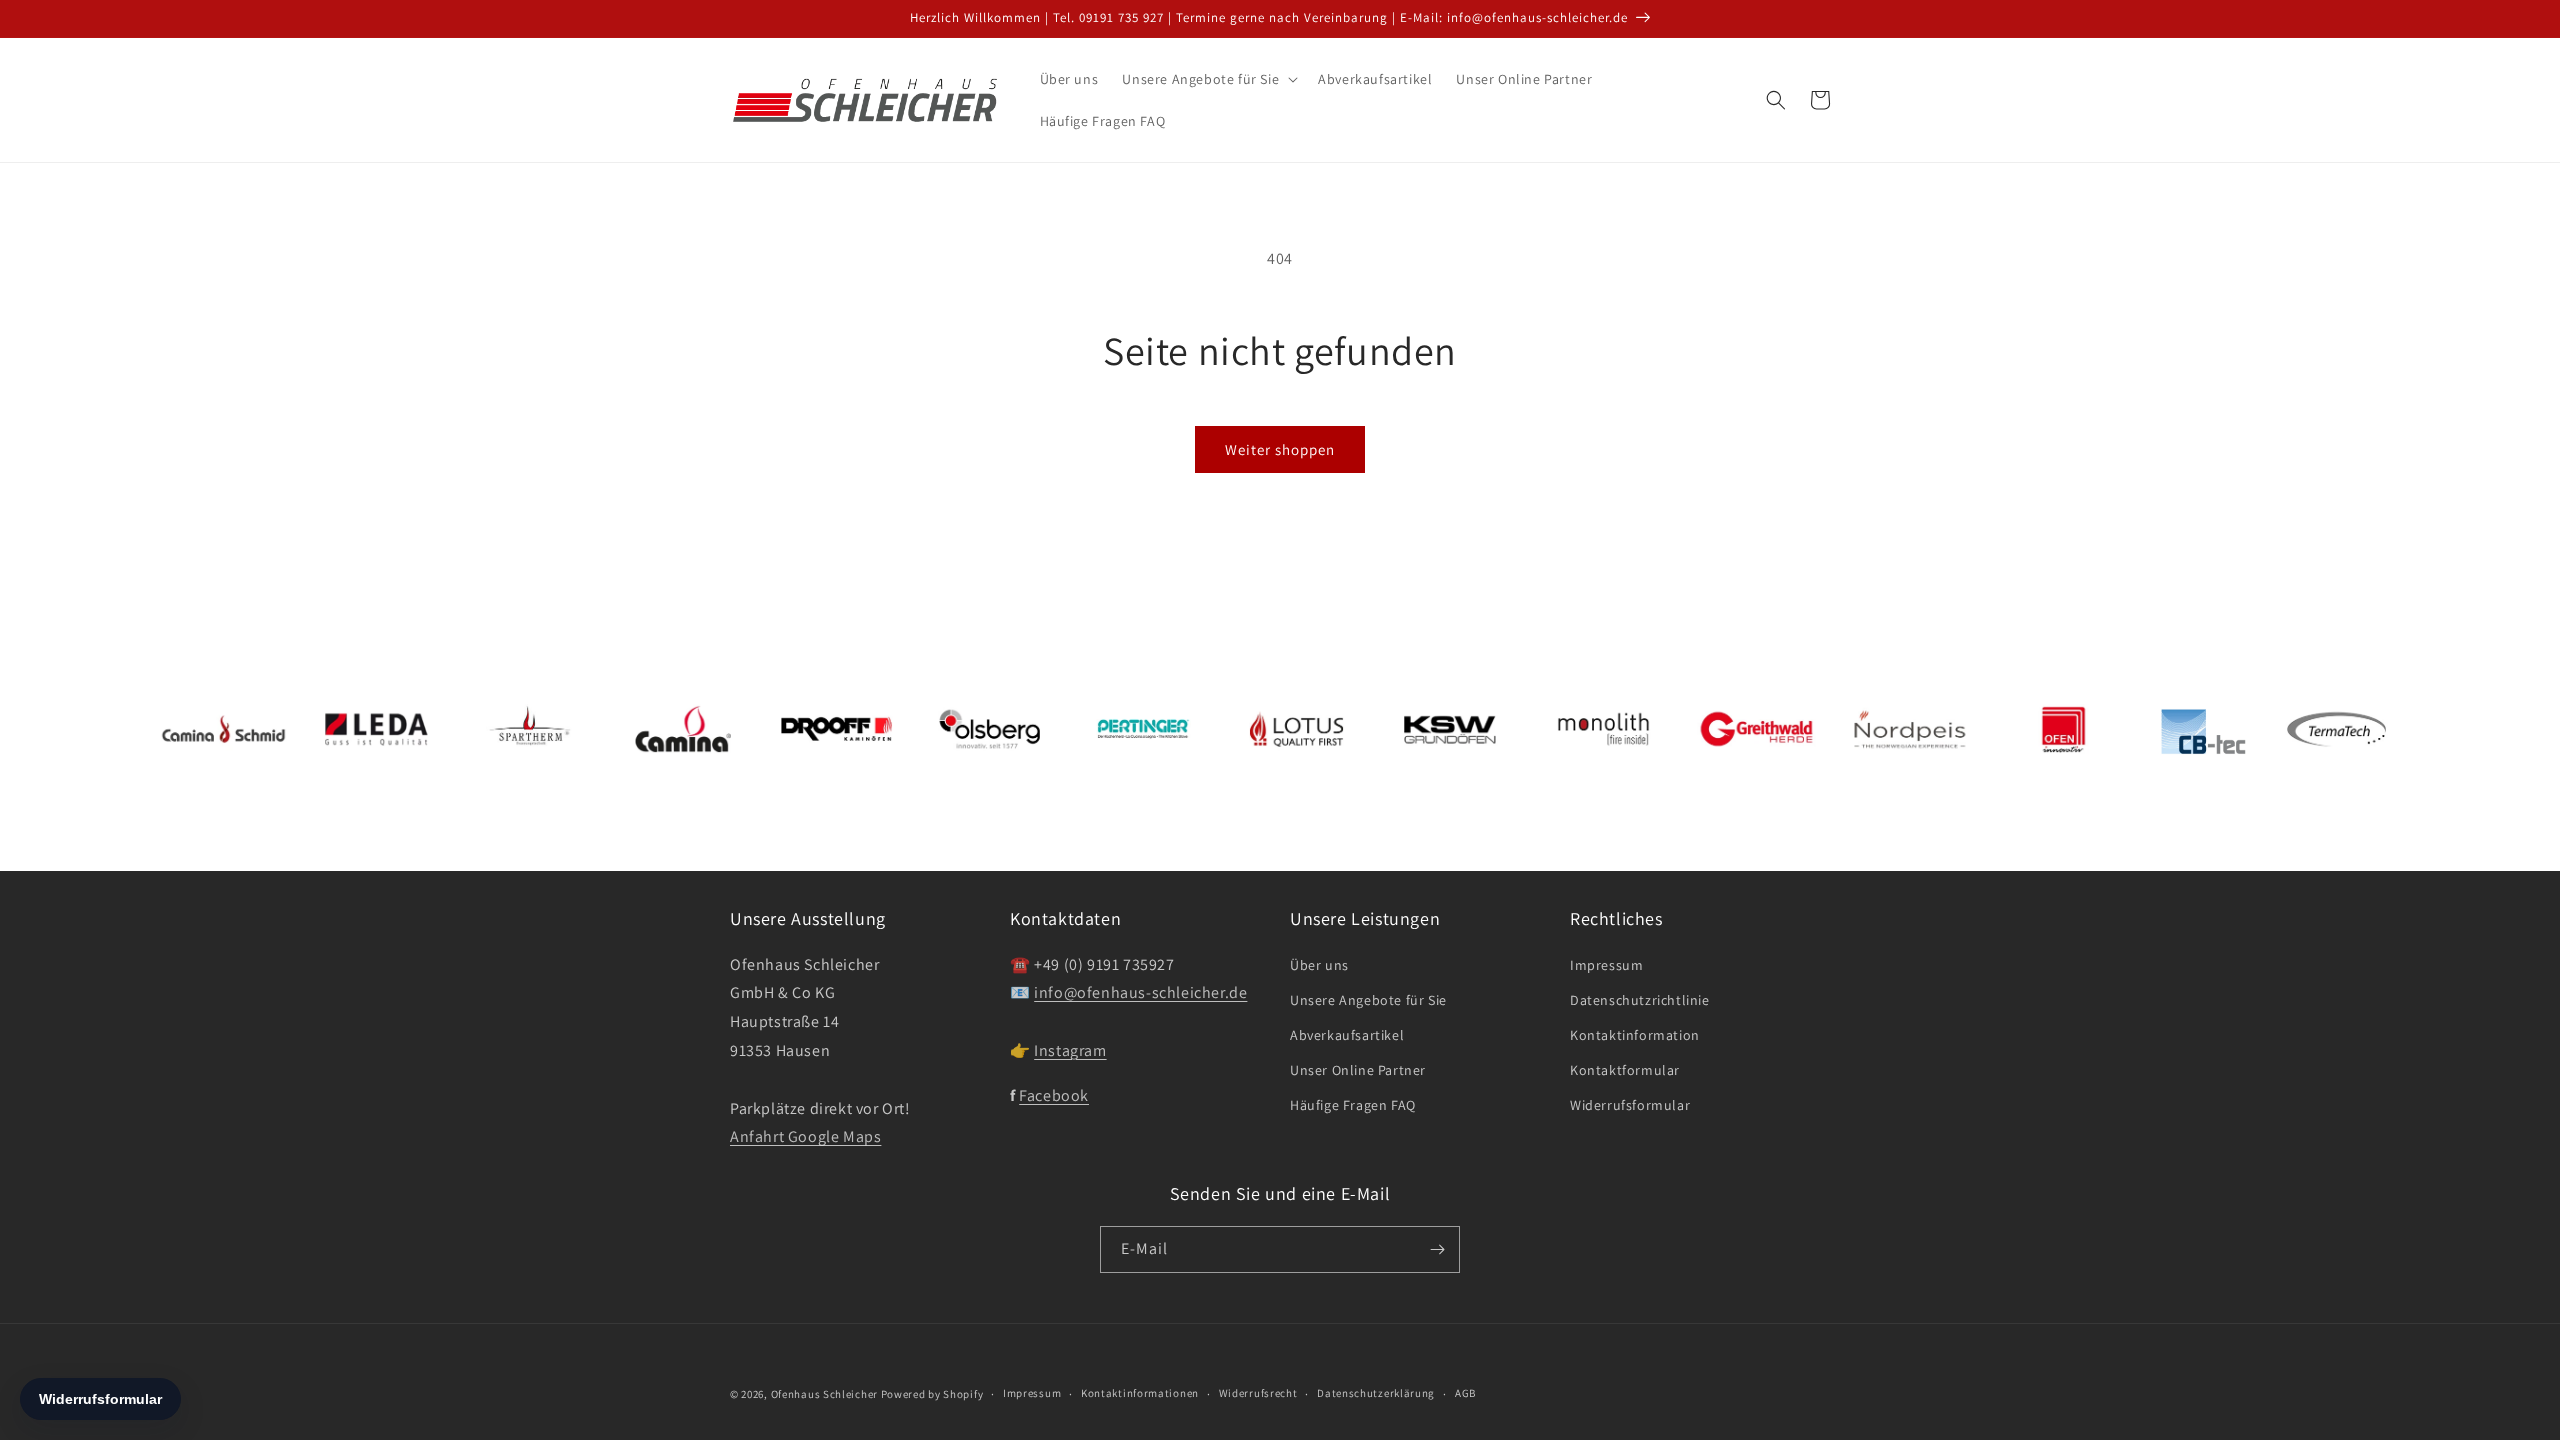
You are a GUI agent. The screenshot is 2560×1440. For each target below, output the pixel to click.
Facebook (1054, 1095)
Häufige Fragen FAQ (1353, 1105)
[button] (1208, 79)
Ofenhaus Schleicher (826, 1394)
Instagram (1070, 1050)
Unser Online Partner (1358, 1070)
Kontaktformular (1625, 1070)
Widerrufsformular (1630, 1105)
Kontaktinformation (1635, 1035)
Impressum (1606, 965)
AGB (1465, 1393)
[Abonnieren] (1437, 1249)
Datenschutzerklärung (1376, 1393)
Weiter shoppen (1280, 449)
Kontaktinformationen (1140, 1393)
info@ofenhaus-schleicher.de (1140, 992)
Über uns (1319, 965)
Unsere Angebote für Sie (1368, 1000)
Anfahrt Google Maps (805, 1136)
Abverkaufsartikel (1347, 1035)
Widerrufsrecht (1258, 1393)
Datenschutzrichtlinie (1640, 1000)
